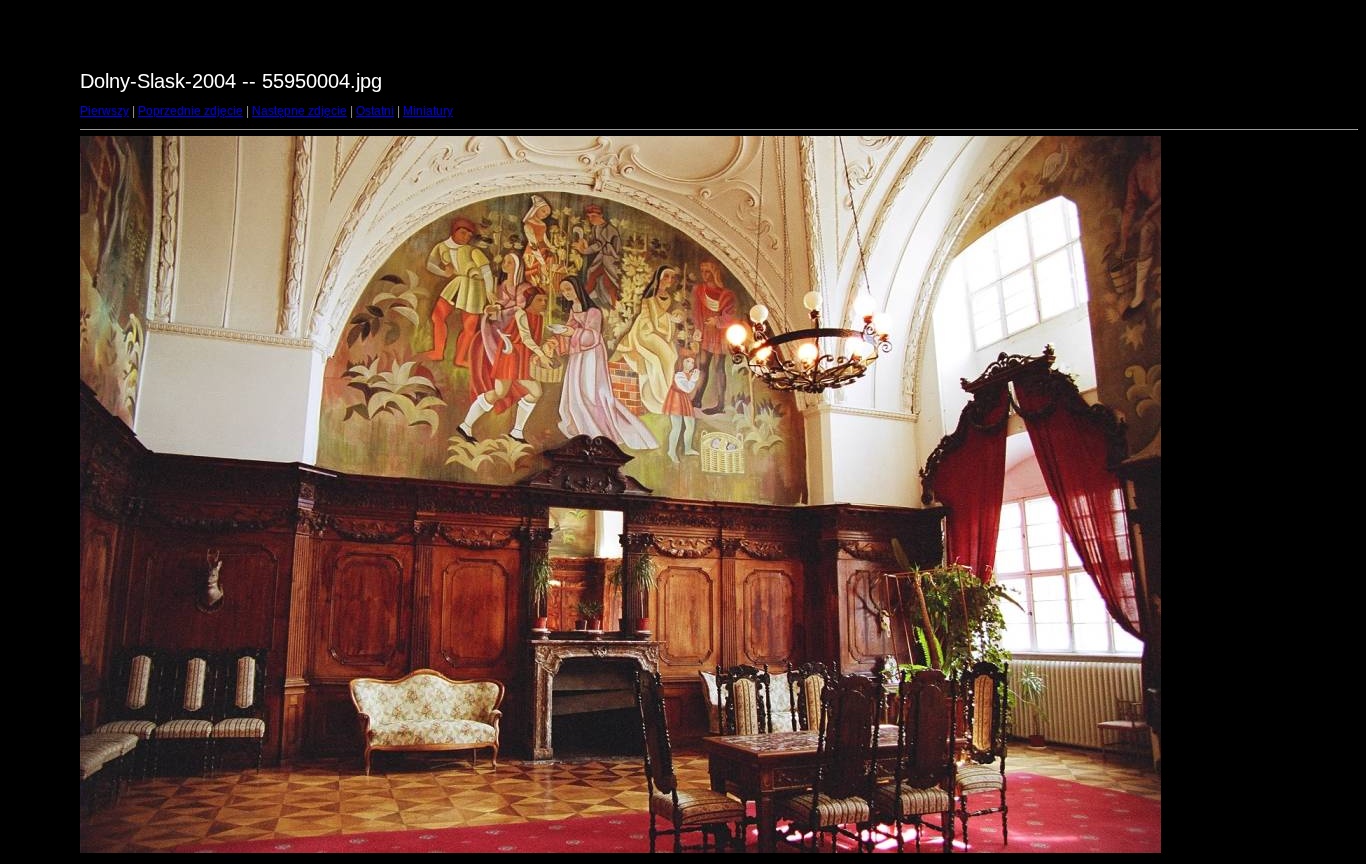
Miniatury (428, 111)
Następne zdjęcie (299, 111)
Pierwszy (104, 111)
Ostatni (375, 111)
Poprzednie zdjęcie (190, 111)
